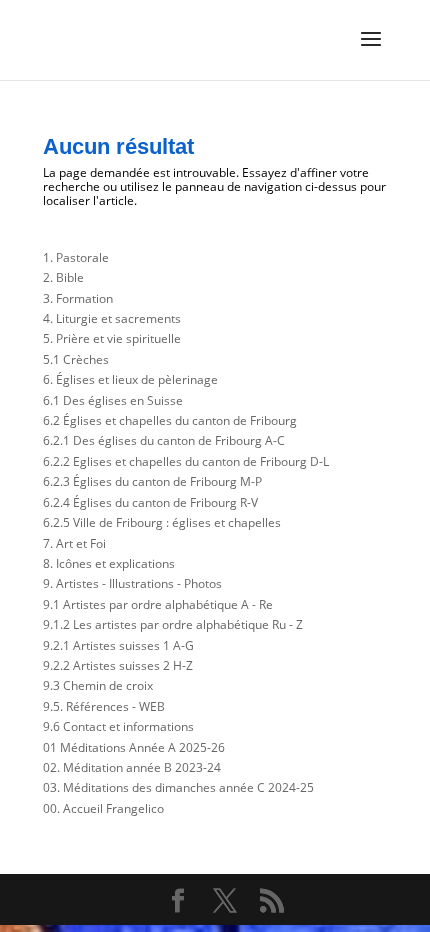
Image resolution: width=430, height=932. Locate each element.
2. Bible (63, 277)
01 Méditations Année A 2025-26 (134, 747)
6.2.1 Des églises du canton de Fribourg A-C (164, 440)
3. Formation (78, 298)
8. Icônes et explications (109, 563)
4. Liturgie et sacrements (112, 318)
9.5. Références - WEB (104, 706)
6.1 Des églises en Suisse (113, 400)
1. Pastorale (76, 257)
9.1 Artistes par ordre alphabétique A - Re (158, 604)
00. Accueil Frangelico (103, 808)
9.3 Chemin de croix (98, 685)
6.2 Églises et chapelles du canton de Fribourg (170, 420)
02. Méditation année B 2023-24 (132, 767)
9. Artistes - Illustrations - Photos (132, 583)
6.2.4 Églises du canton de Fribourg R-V (150, 502)
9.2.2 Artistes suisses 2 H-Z (118, 665)
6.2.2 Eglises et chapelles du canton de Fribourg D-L (186, 461)
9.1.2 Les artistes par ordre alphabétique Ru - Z (173, 624)
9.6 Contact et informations (118, 726)
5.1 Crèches (76, 359)
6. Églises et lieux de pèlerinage (130, 379)
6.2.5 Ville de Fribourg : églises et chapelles (162, 522)
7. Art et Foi (74, 543)
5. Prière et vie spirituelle (112, 338)
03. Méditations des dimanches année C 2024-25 (178, 787)
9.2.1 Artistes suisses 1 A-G (118, 645)
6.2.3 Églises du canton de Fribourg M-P (152, 481)
